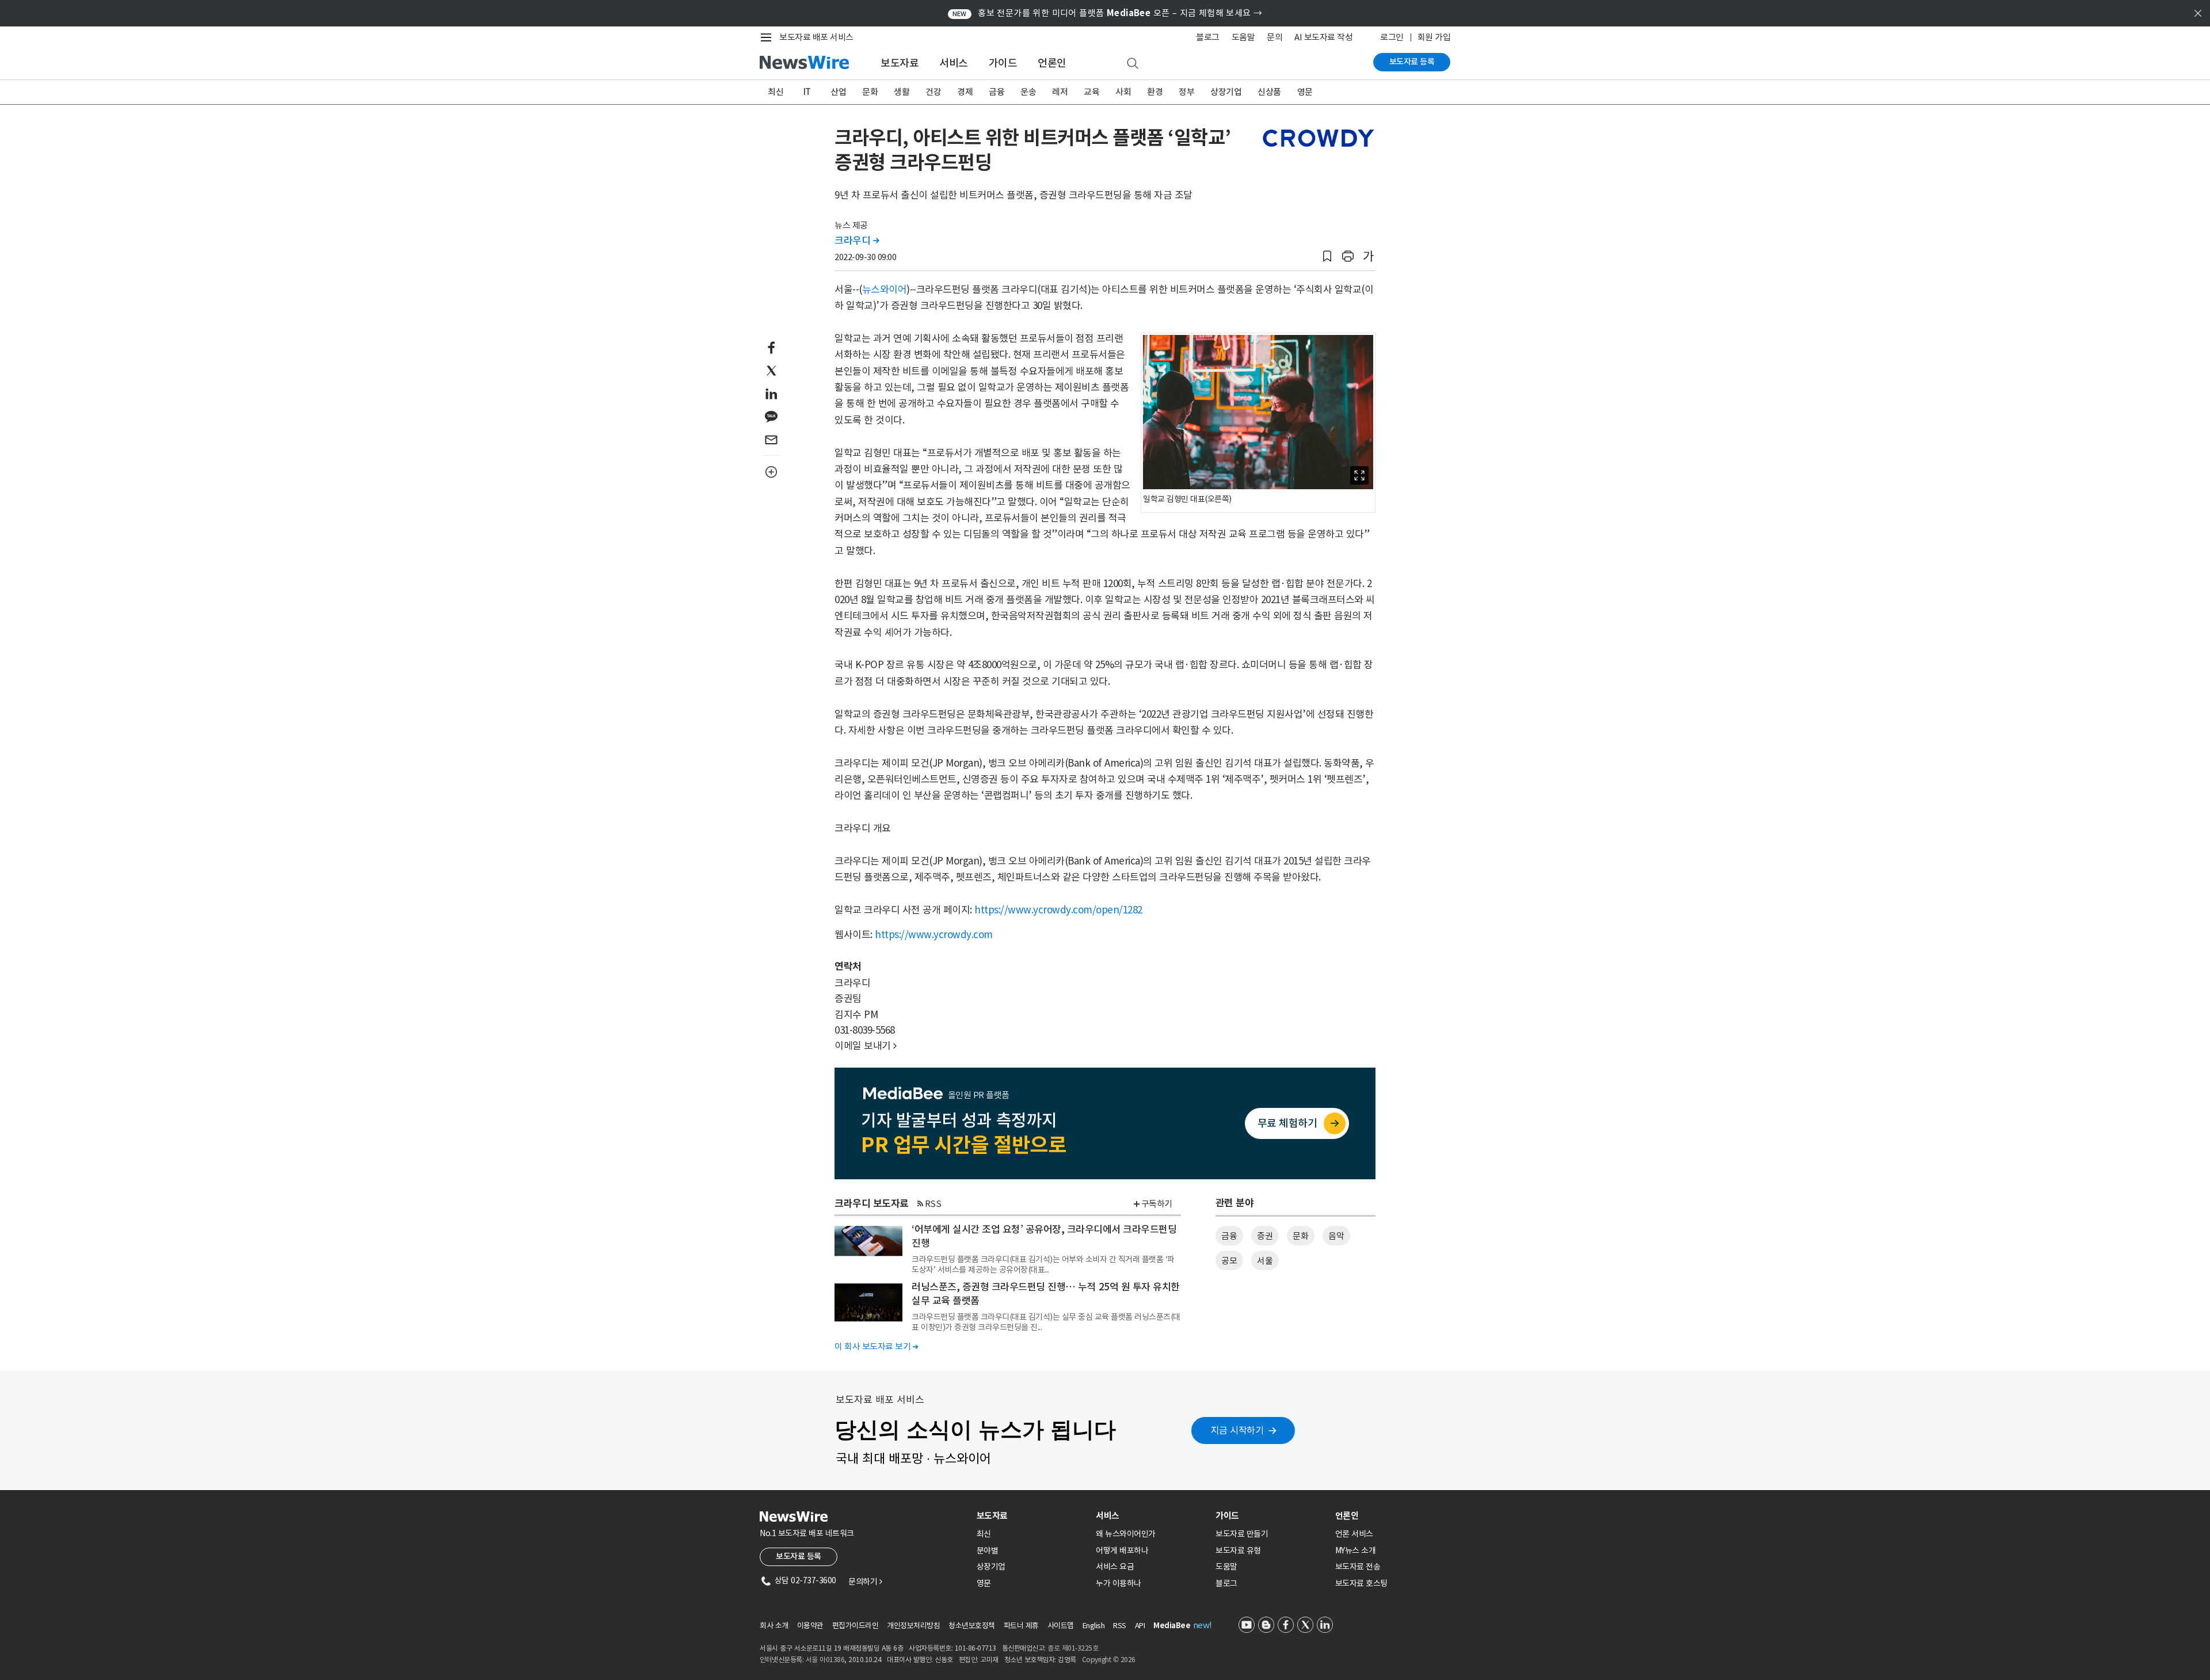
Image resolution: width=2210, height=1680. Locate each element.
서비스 (954, 63)
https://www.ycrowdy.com (934, 935)
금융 (997, 92)
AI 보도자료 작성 (1323, 37)
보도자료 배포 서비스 (816, 37)
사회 (1123, 92)
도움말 (1243, 37)
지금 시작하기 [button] (1237, 1430)
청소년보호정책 (972, 1626)
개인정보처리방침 (913, 1626)
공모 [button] (1229, 1261)
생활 (902, 92)
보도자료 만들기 (1242, 1534)
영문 (1305, 92)
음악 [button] (1336, 1236)
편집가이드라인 (856, 1626)
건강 (933, 92)
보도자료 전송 (1358, 1567)
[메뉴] (768, 37)
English (1094, 1626)
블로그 (1208, 37)
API (1140, 1626)
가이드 (1003, 63)
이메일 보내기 (866, 1046)
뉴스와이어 (885, 289)
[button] (1327, 256)
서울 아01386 (825, 1660)
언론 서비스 (1354, 1534)
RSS (933, 1204)
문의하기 (865, 1582)
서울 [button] (1265, 1261)
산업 (838, 92)
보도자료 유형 (1238, 1551)
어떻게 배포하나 (1122, 1551)
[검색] (1133, 64)
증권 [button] (1265, 1236)
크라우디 (857, 241)
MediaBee (1172, 1626)
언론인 (1052, 63)
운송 (1028, 92)
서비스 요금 (1115, 1567)
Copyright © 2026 (1109, 1660)
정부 (1186, 92)
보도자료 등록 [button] (799, 1556)
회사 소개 (774, 1626)
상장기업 (1226, 92)
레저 (1060, 92)
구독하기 (1157, 1204)
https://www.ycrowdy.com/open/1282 (1058, 910)
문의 (1274, 37)
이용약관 (810, 1626)
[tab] (1032, 1516)
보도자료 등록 (1412, 62)
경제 (965, 92)
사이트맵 (1061, 1626)
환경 (1155, 92)
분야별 (988, 1551)
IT (807, 92)
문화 (870, 92)
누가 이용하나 (1119, 1583)
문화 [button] (1300, 1236)
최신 (776, 92)
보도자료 (900, 63)
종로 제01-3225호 (1073, 1648)
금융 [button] (1229, 1236)
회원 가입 (1434, 37)
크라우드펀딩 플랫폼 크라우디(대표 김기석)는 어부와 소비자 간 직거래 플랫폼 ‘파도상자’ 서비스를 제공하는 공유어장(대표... (1043, 1264)
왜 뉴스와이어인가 (1126, 1534)
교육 (1091, 92)
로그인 (1392, 37)
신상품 (1269, 92)
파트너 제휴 (1021, 1626)
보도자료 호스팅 (1361, 1583)
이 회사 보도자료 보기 (876, 1346)
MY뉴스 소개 (1356, 1551)
